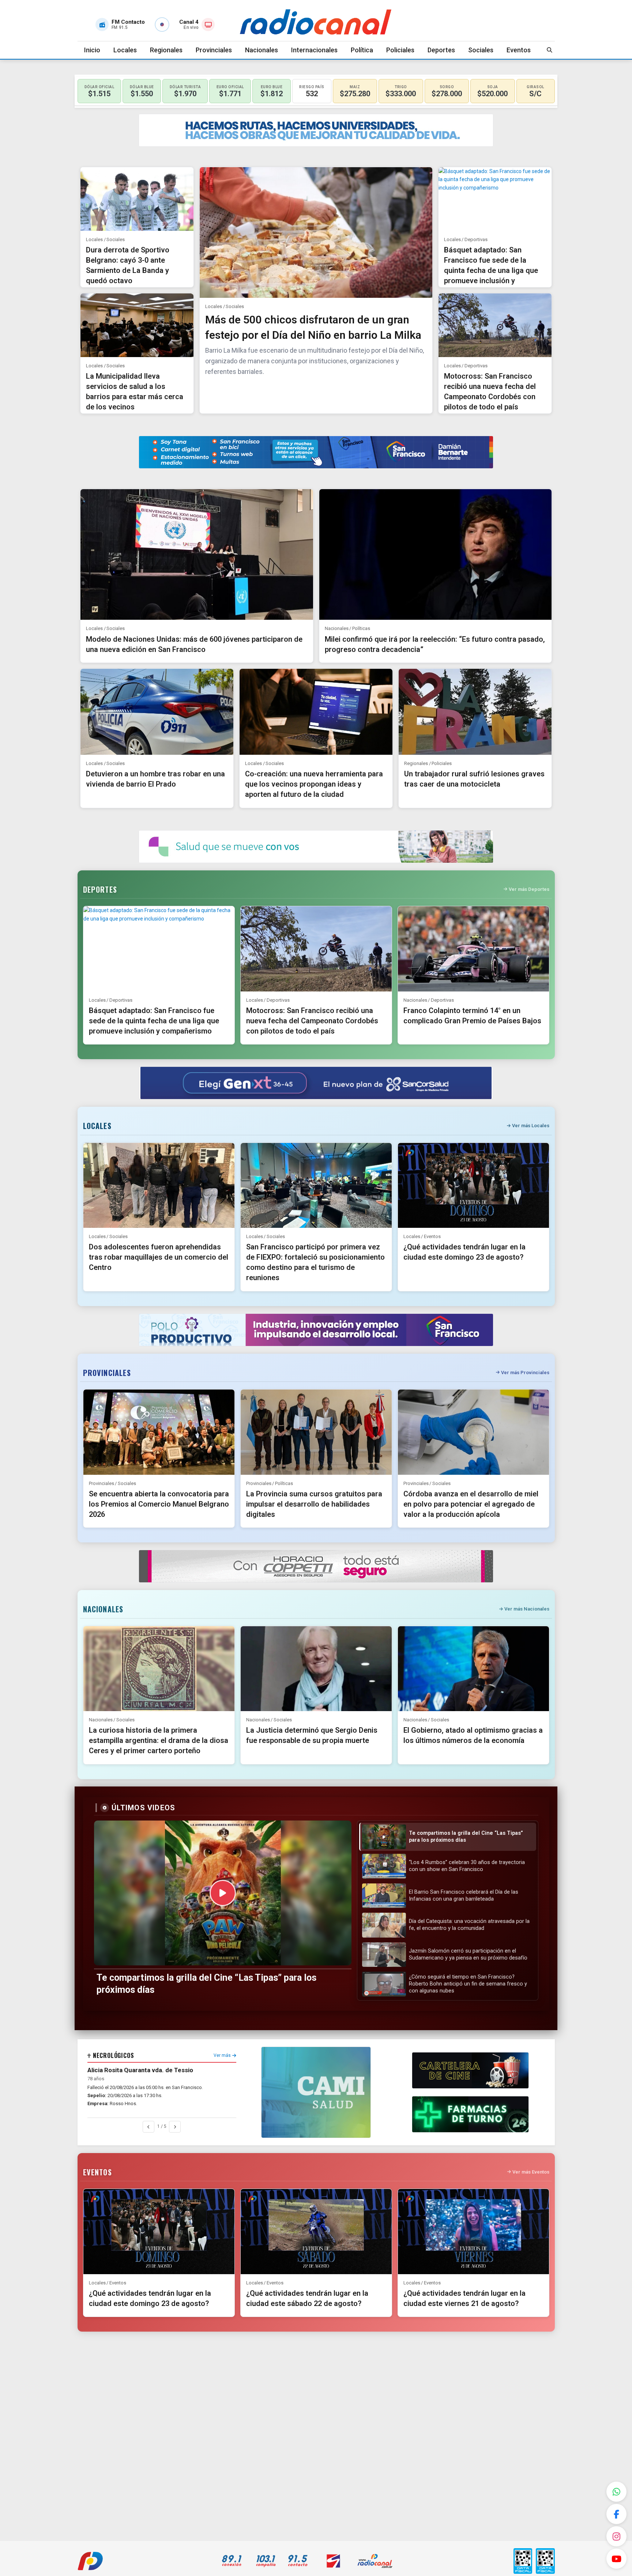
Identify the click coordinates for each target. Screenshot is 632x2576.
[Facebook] (616, 2514)
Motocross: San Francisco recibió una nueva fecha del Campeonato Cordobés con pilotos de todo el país (312, 1021)
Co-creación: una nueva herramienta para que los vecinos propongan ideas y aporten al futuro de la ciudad (314, 784)
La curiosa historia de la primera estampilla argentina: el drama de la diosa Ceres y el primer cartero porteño (159, 1740)
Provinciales (214, 50)
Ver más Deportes (529, 889)
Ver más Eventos (531, 2172)
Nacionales (262, 50)
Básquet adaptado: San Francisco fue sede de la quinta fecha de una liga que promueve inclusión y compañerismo (491, 270)
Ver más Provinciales (525, 1373)
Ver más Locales (531, 1126)
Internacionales (314, 50)
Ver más (222, 2055)
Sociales (481, 50)
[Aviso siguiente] (175, 2127)
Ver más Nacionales (527, 1609)
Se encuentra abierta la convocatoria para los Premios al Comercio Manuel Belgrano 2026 (159, 1504)
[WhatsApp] (616, 2492)
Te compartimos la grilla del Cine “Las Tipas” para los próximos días (206, 1984)
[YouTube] (616, 2559)
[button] (447, 1837)
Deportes (441, 50)
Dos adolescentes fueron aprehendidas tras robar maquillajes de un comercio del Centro (159, 1257)
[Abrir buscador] (550, 50)
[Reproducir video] (223, 1893)
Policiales (400, 50)
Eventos (519, 50)
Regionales (166, 50)
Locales (125, 50)
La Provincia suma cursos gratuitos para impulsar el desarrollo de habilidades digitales (314, 1504)
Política (362, 50)
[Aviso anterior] (148, 2127)
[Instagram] (616, 2536)
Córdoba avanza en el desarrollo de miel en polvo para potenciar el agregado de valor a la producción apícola (471, 1504)
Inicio (92, 50)
